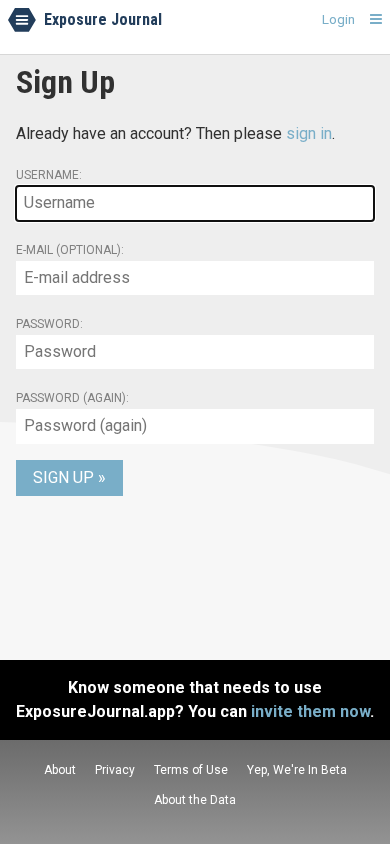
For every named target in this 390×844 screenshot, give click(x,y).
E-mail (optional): (70, 250)
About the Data (195, 800)
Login (338, 19)
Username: (49, 175)
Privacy (115, 770)
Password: (49, 324)
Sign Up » (69, 477)
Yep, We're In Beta (297, 770)
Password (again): (72, 398)
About (60, 770)
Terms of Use (191, 770)
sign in (309, 133)
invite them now (310, 711)
